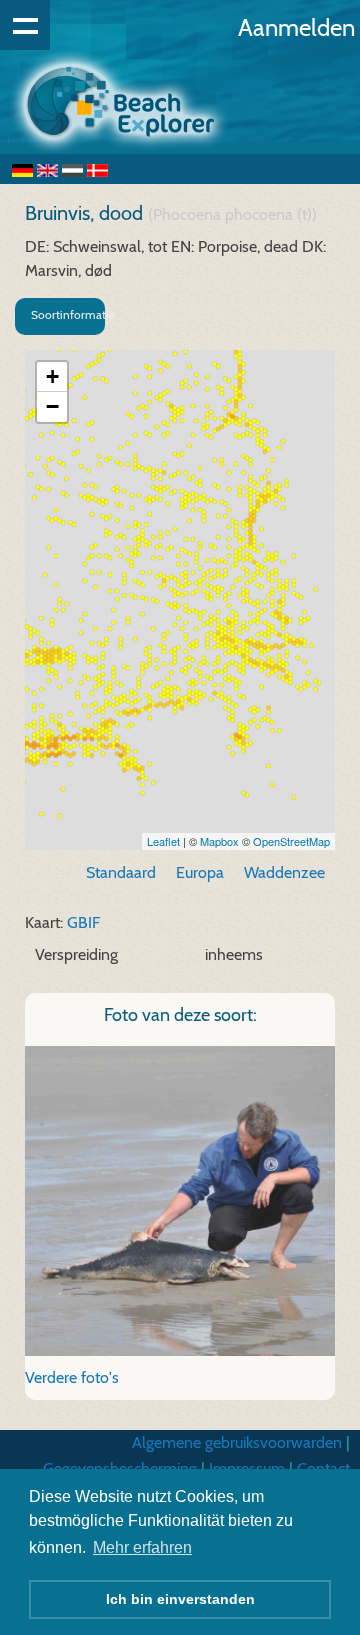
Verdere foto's (72, 1377)
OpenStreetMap (291, 841)
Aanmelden (296, 27)
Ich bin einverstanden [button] (180, 1599)
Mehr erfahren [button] (142, 1547)
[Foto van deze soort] (180, 1199)
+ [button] (52, 376)
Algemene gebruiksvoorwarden (237, 1442)
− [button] (52, 406)
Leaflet (163, 841)
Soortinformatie (68, 314)
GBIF (83, 922)
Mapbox (219, 841)
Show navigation (25, 25)
